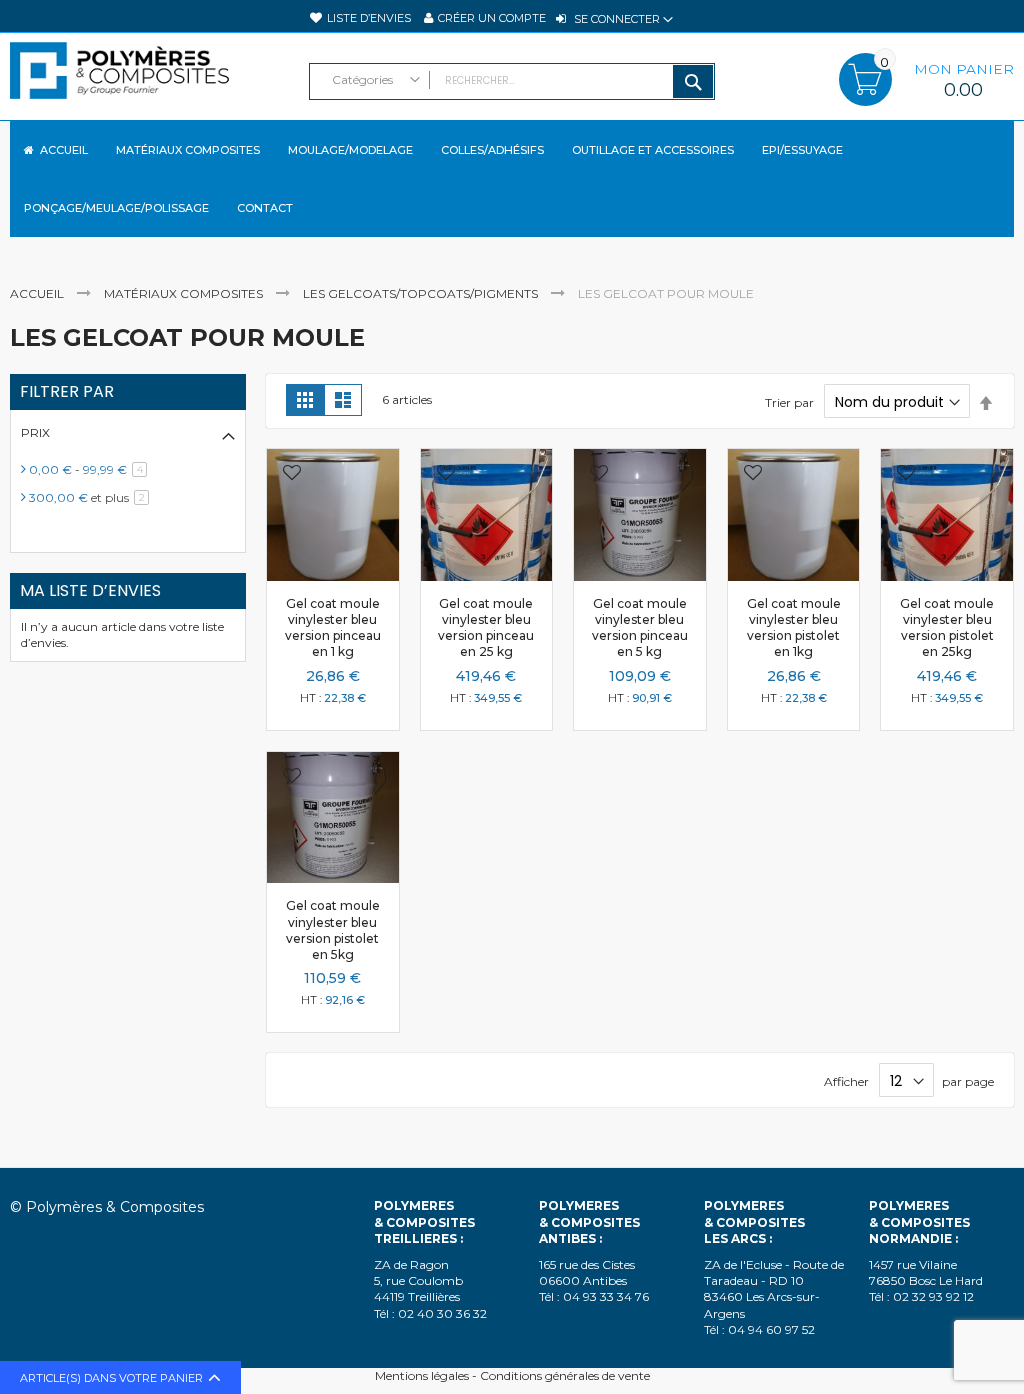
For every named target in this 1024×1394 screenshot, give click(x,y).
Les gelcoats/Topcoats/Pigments (422, 293)
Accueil (38, 293)
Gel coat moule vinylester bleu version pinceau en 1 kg (333, 628)
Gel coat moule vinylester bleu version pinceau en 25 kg (486, 628)
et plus (92, 497)
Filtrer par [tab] (67, 392)
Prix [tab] (35, 432)
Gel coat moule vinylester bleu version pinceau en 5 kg (640, 628)
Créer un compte (492, 18)
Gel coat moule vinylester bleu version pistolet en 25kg (947, 628)
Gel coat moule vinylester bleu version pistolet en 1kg (794, 628)
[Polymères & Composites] (149, 80)
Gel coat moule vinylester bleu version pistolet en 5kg (333, 930)
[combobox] (512, 81)
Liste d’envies (369, 18)
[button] (292, 474)
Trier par (789, 402)
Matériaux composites (185, 293)
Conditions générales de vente (565, 1375)
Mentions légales (422, 1375)
